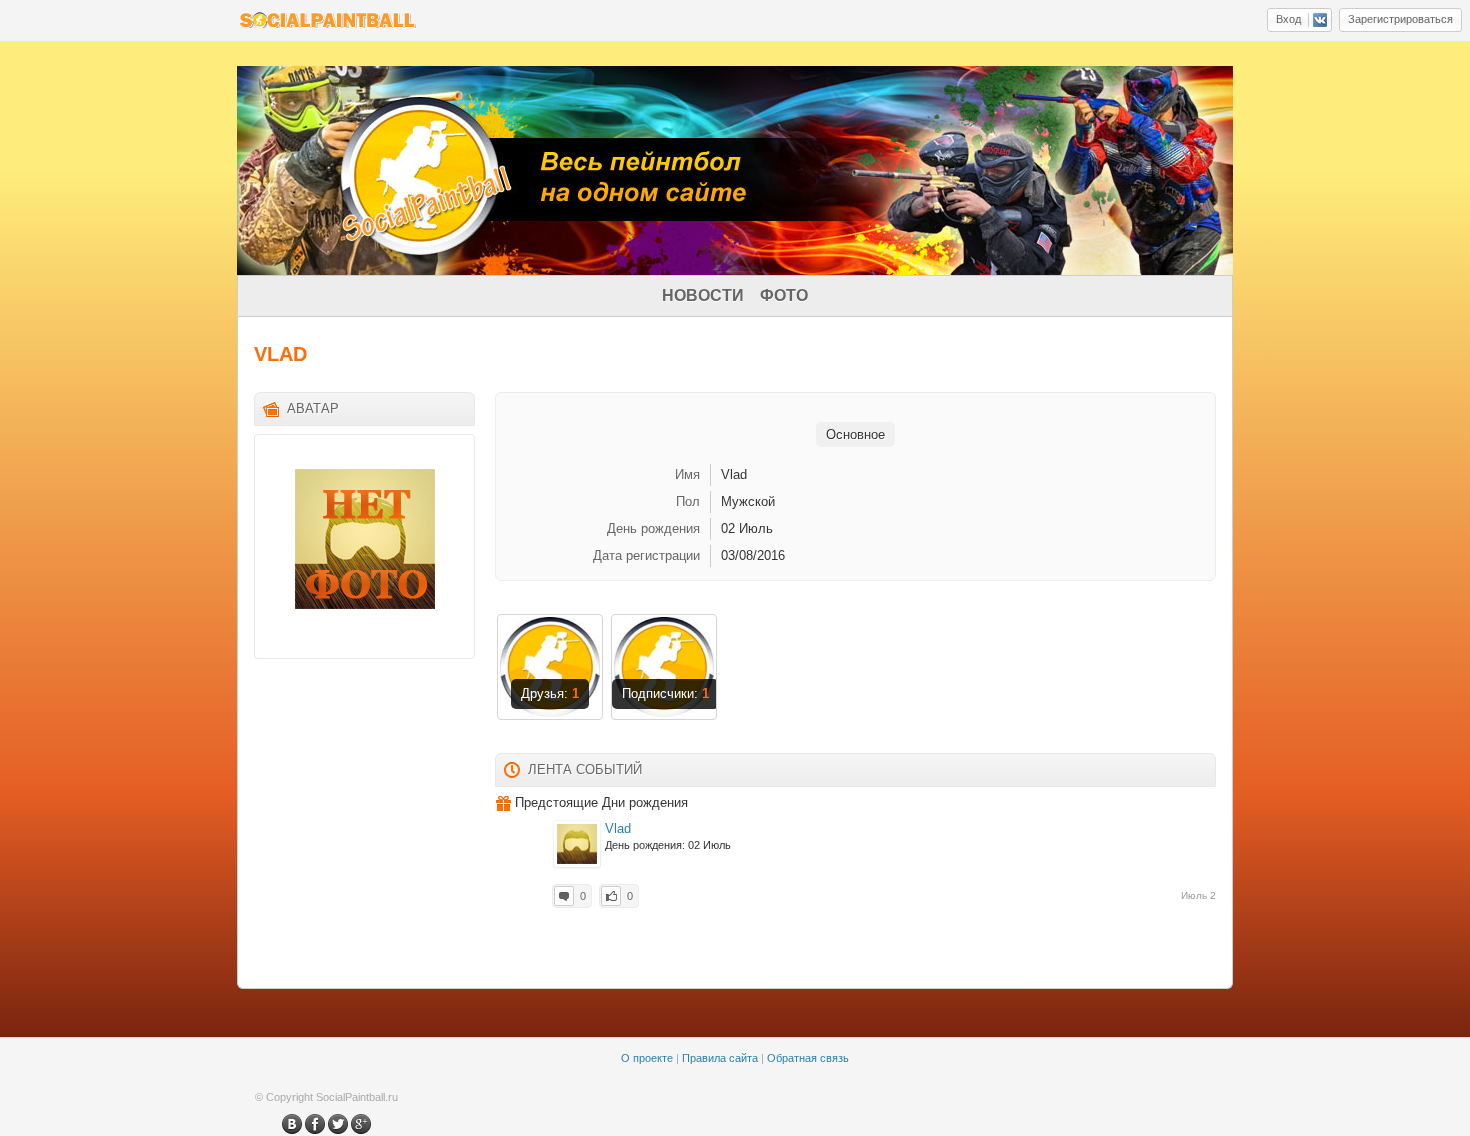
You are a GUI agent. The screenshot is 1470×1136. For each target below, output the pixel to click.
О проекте (647, 1058)
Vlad (618, 828)
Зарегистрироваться (1400, 19)
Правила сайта (720, 1058)
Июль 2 (1198, 895)
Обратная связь (808, 1058)
